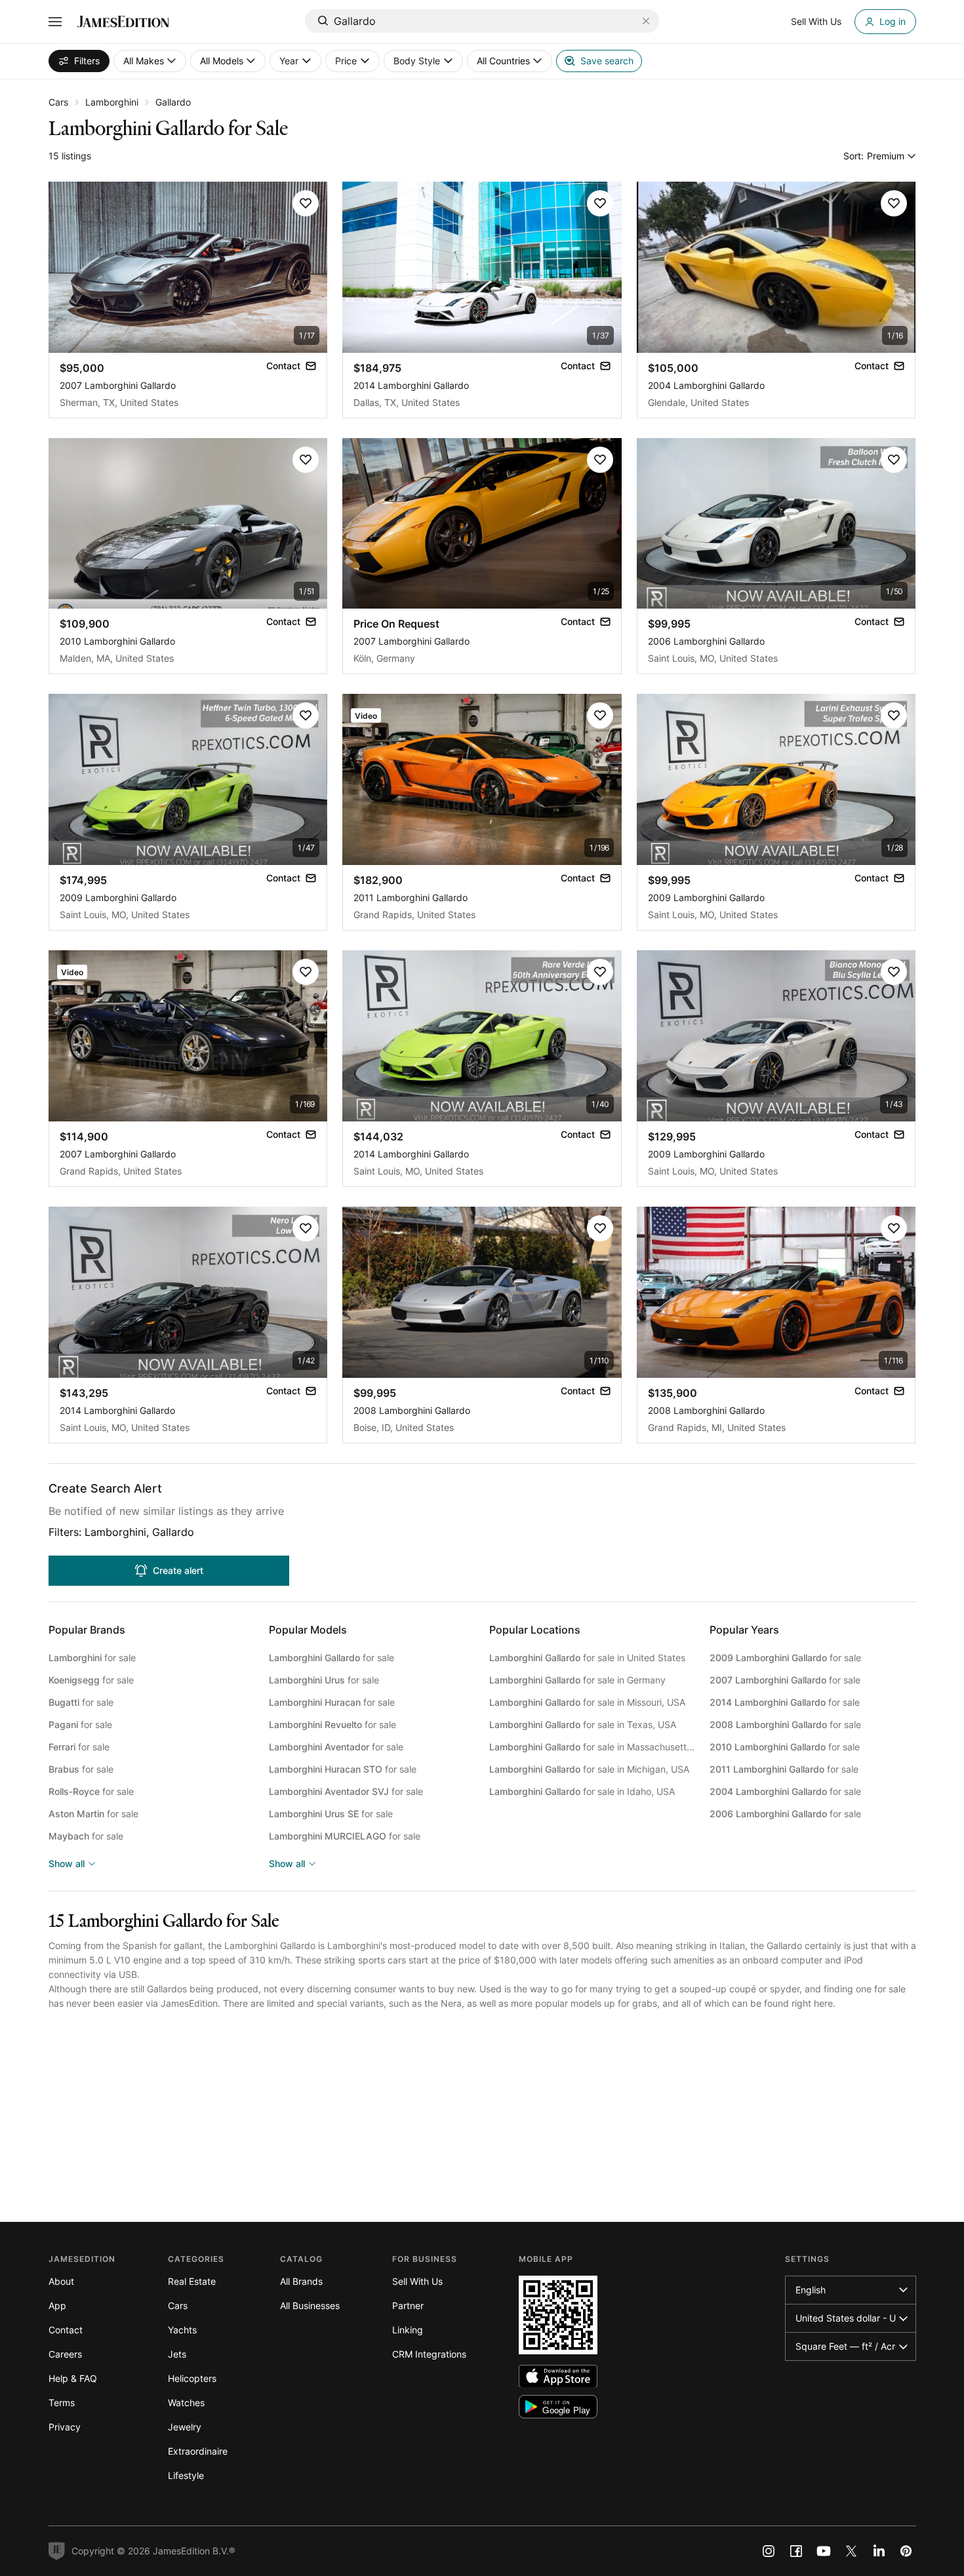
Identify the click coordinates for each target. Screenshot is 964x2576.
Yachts (182, 2330)
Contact (66, 2330)
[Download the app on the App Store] (558, 2376)
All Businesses (310, 2305)
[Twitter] (851, 2551)
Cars (58, 102)
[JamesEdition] (123, 22)
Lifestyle (186, 2475)
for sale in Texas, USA (583, 1724)
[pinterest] (906, 2551)
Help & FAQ (73, 2378)
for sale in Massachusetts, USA (592, 1747)
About (61, 2281)
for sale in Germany (577, 1680)
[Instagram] (769, 2551)
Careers (65, 2354)
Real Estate (192, 2281)
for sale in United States (587, 1658)
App (57, 2305)
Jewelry (185, 2427)
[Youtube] (824, 2551)
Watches (186, 2403)
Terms (62, 2403)
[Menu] (55, 22)
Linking (408, 2330)
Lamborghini (112, 102)
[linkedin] (879, 2551)
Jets (177, 2354)
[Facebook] (796, 2551)
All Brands (301, 2281)
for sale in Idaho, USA (582, 1791)
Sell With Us (417, 2281)
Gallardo (173, 102)
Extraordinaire (198, 2451)
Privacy (65, 2427)
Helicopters (192, 2378)
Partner (408, 2305)
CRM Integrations (429, 2354)
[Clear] (646, 21)
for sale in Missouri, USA (587, 1702)
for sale (92, 1658)
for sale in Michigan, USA (589, 1769)
